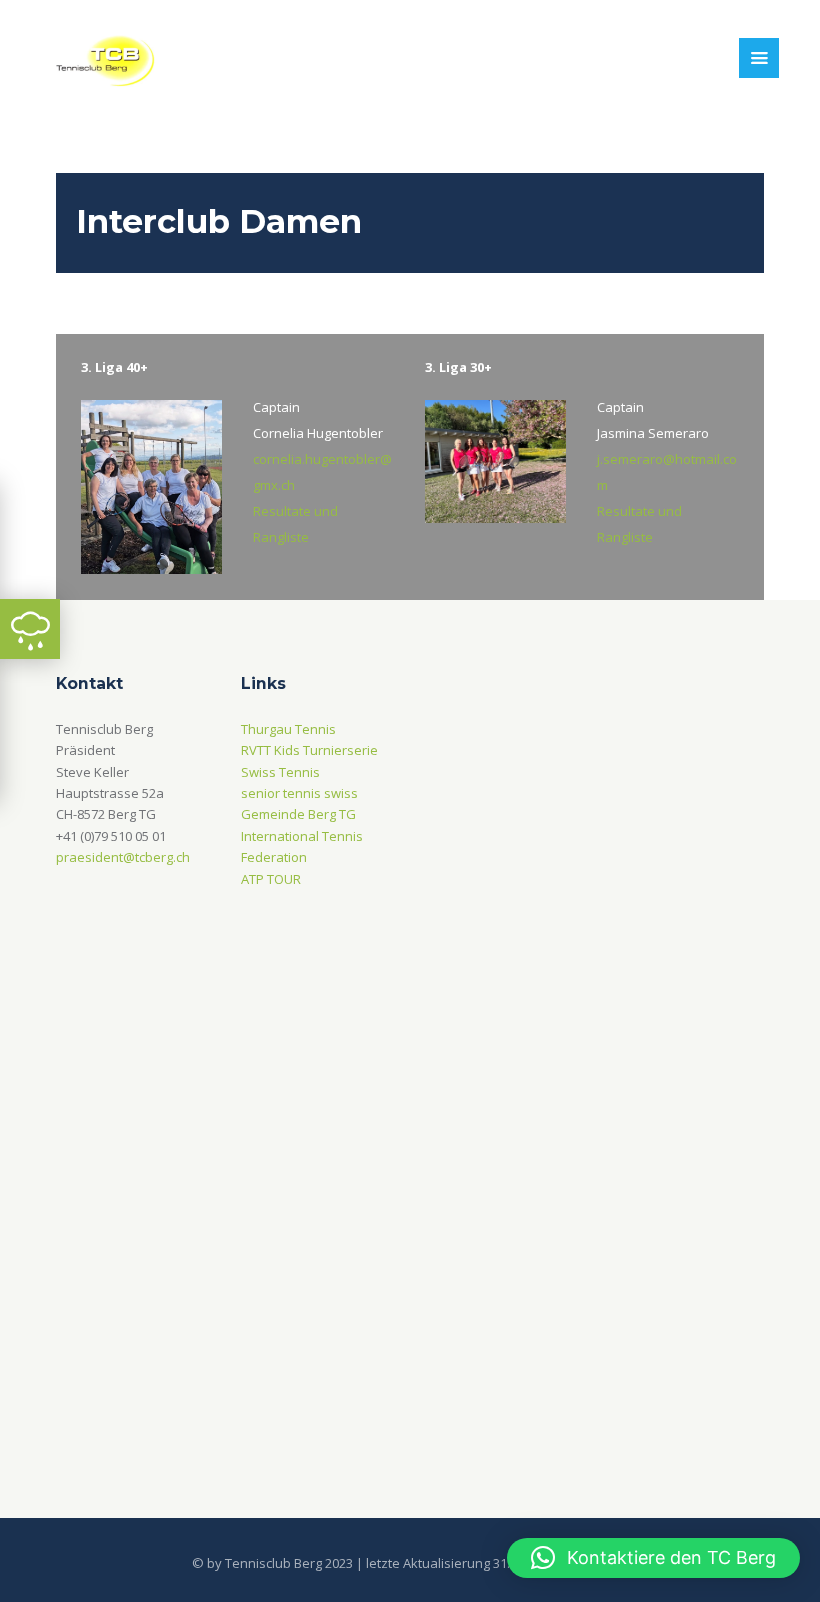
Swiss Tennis (280, 772)
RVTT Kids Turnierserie (309, 750)
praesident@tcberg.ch (123, 857)
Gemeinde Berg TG (298, 814)
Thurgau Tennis (288, 729)
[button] (653, 1558)
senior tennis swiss (299, 793)
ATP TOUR (271, 879)
